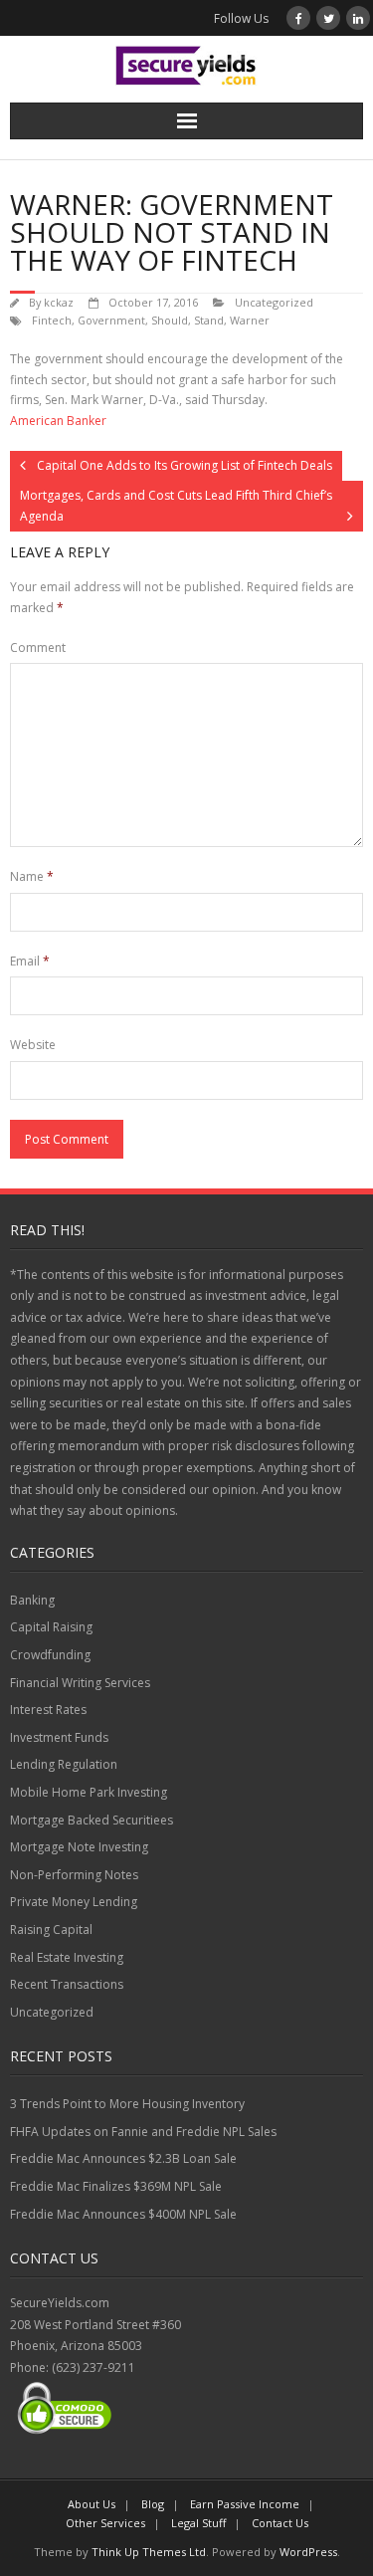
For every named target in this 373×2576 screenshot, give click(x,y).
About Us (92, 2504)
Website (33, 1045)
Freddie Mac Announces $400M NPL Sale (123, 2214)
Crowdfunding (50, 1655)
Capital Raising (51, 1627)
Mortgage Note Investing (79, 1847)
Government (111, 320)
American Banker (58, 421)
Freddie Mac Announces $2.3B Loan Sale (123, 2158)
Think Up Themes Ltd (149, 2552)
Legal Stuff (198, 2523)
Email (30, 961)
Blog (153, 2504)
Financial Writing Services (80, 1683)
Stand (209, 320)
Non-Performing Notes (74, 1875)
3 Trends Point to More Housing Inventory (127, 2104)
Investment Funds (59, 1737)
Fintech (52, 320)
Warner (250, 320)
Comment (38, 647)
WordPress (308, 2552)
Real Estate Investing (67, 1957)
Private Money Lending (74, 1902)
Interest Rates (48, 1710)
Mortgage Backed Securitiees (92, 1820)
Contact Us (280, 2523)
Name (32, 876)
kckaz (59, 302)
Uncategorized (274, 302)
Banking (32, 1600)
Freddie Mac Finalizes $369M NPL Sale (116, 2186)
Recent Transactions (67, 1984)
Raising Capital (51, 1930)
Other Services (105, 2523)
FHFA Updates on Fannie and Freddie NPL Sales (143, 2132)
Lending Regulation (64, 1764)
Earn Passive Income (245, 2504)
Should (170, 320)
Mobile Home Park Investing (89, 1792)
